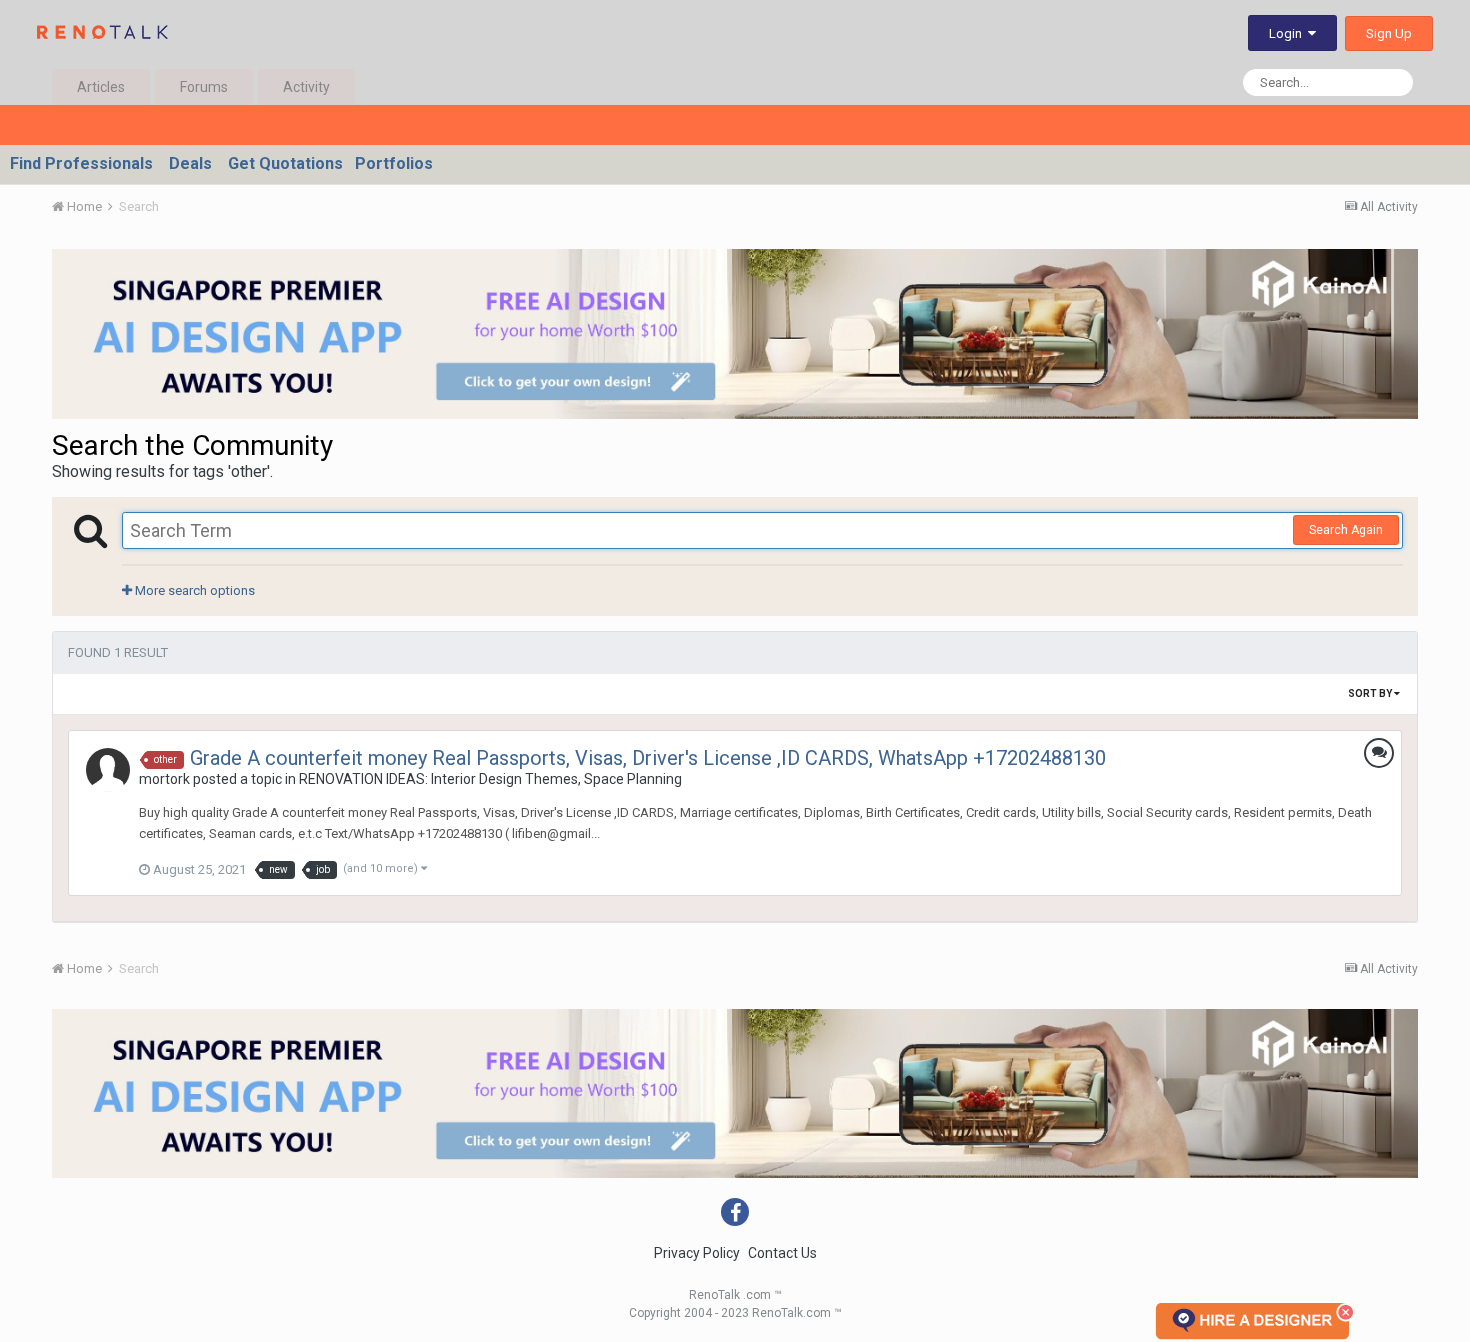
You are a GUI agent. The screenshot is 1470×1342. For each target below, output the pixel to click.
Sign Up (1389, 33)
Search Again (1346, 530)
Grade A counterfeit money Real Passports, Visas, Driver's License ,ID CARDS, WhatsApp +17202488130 (648, 758)
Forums (204, 87)
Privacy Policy (697, 1253)
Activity (306, 87)
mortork (164, 779)
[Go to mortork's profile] (108, 770)
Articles (101, 87)
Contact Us (782, 1253)
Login (1288, 33)
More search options (193, 590)
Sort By (1371, 693)
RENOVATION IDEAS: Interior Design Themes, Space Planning (490, 779)
